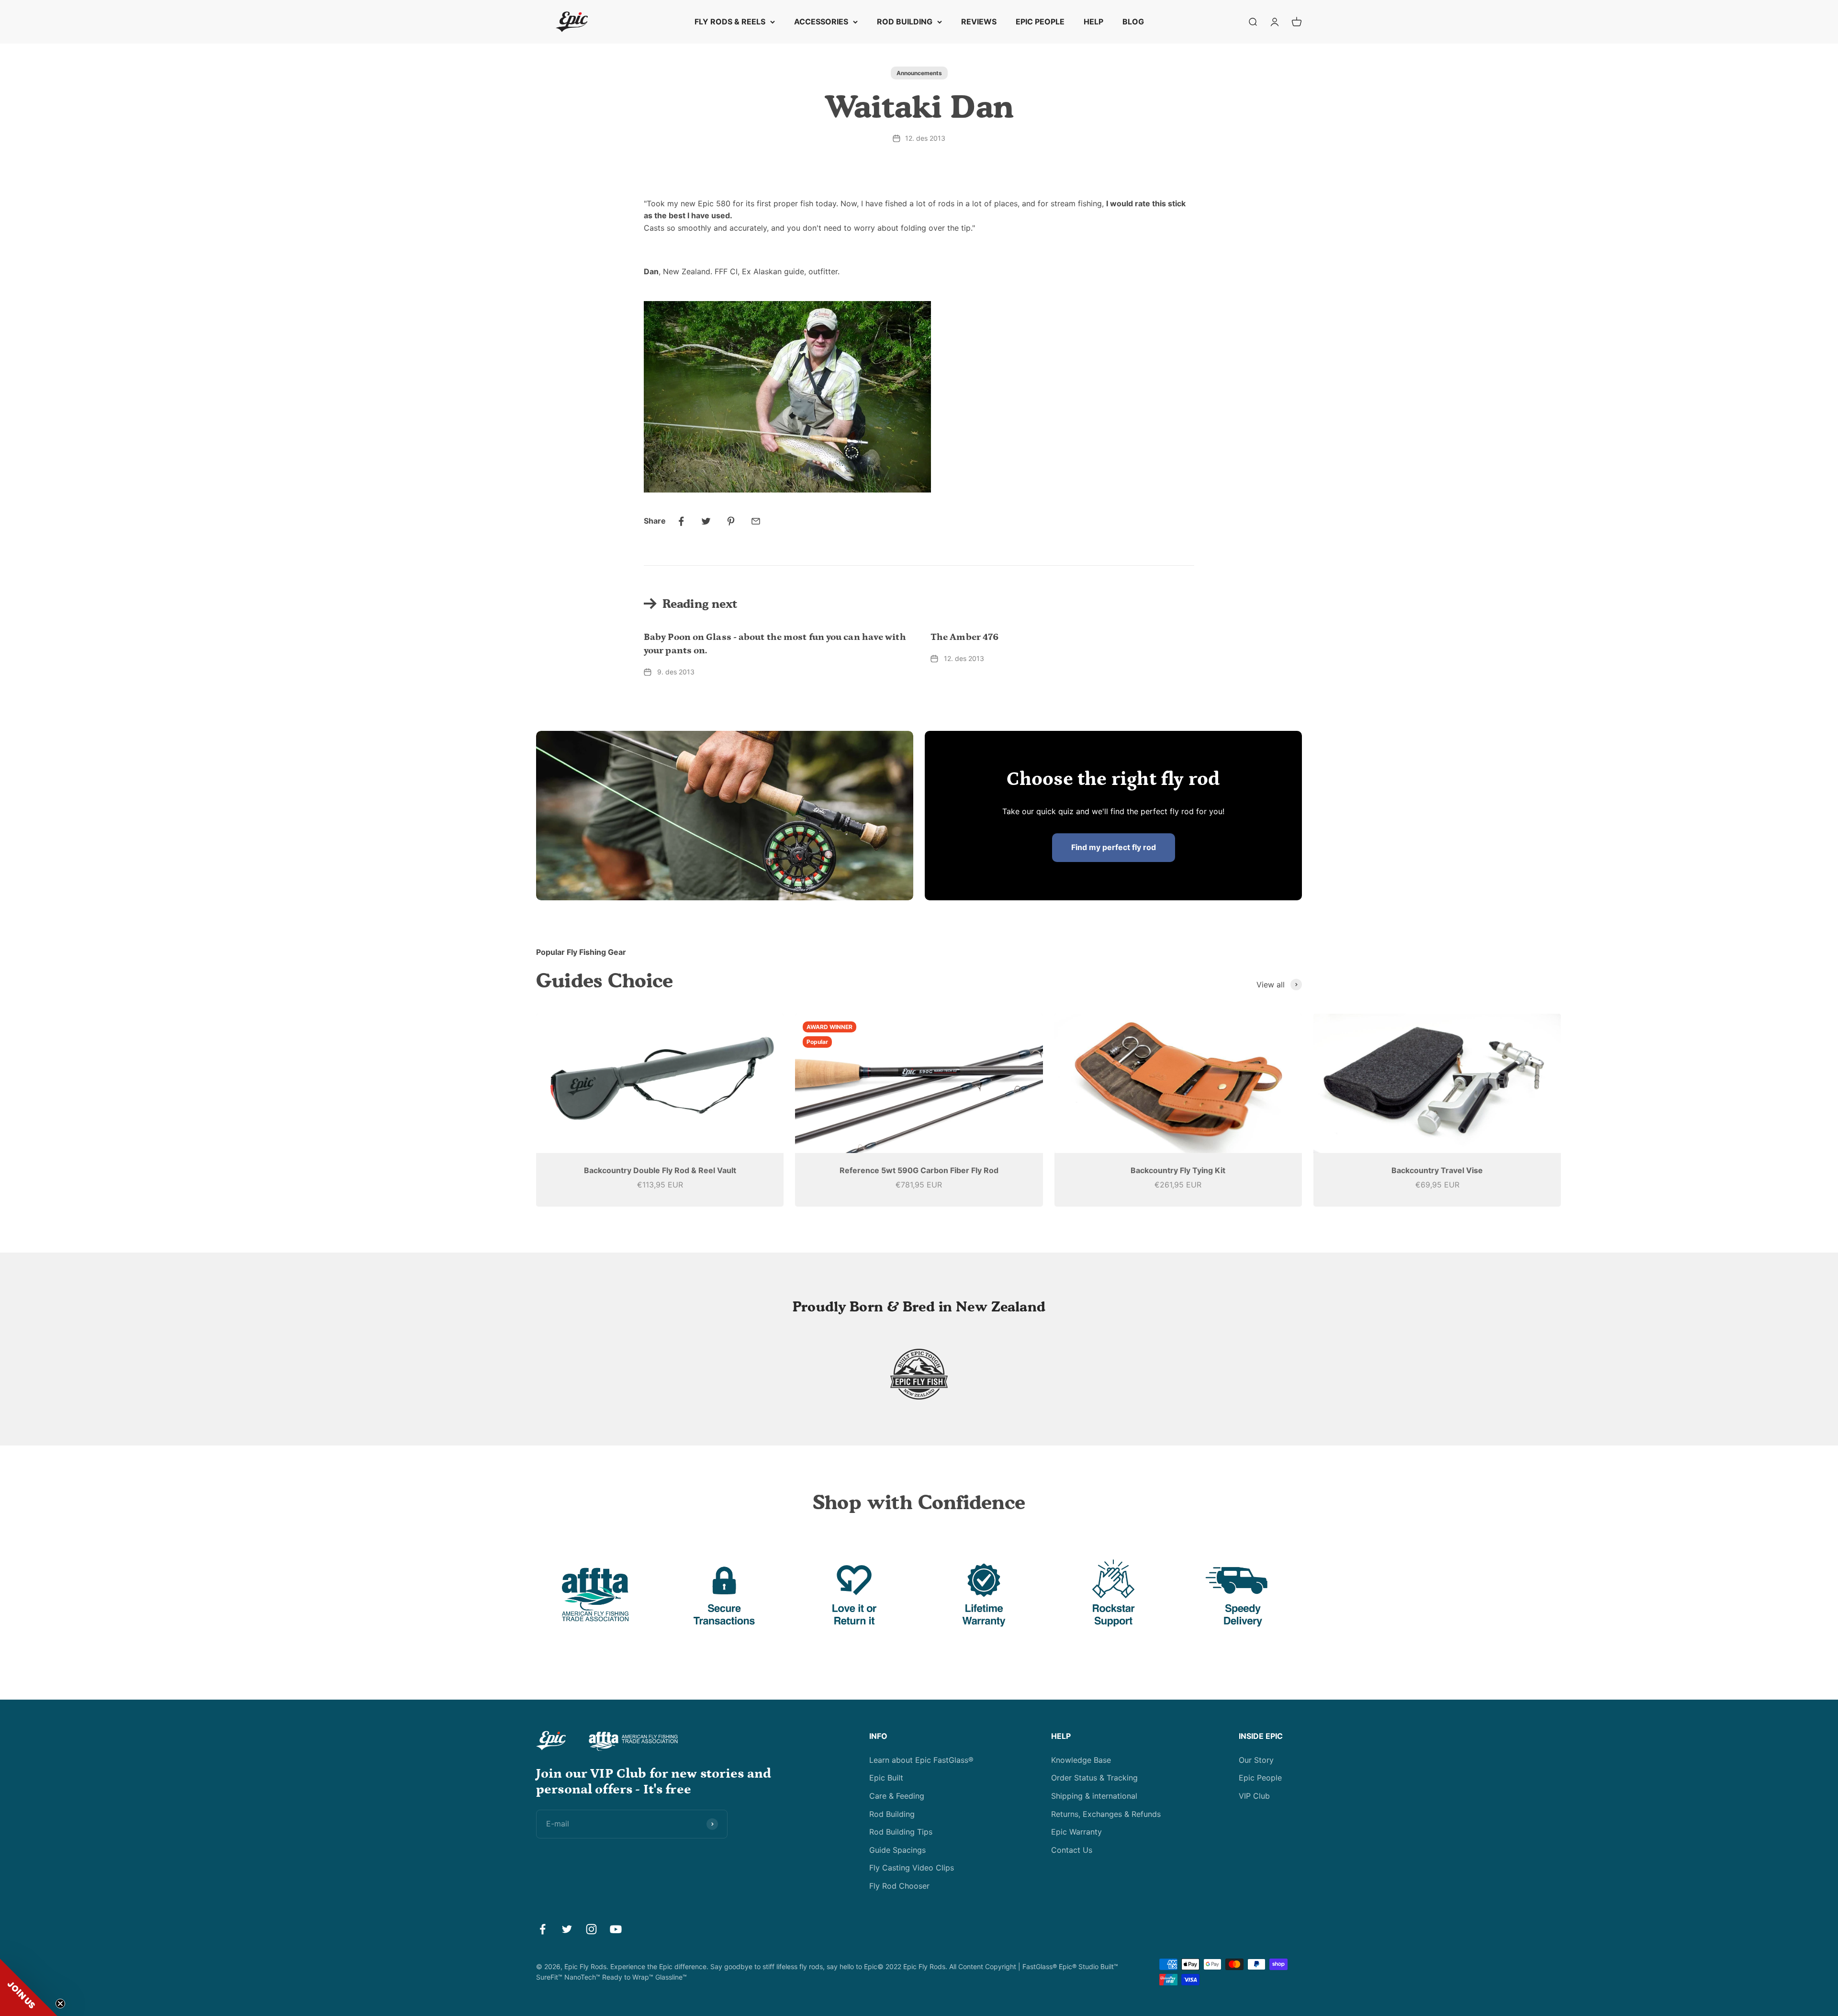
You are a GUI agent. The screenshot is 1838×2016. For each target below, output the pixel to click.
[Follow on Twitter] (567, 1929)
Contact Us (1072, 1850)
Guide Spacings (897, 1850)
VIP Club (1254, 1796)
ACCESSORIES (821, 22)
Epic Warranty (1076, 1832)
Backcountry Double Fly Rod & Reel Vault (660, 1170)
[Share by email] (756, 521)
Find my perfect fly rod (1114, 847)
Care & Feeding (897, 1796)
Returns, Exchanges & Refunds (1106, 1814)
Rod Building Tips (901, 1832)
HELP (1093, 22)
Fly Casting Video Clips (912, 1868)
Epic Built (886, 1778)
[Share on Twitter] (706, 521)
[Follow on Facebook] (543, 1929)
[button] (29, 1987)
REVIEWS (979, 22)
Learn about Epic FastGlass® (921, 1760)
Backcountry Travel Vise (1437, 1170)
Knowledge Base (1081, 1760)
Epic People (1260, 1778)
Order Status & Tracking (1094, 1778)
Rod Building (892, 1814)
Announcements (919, 73)
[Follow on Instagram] (591, 1929)
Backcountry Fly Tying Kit (1178, 1170)
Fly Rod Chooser (899, 1886)
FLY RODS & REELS (730, 22)
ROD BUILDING (905, 22)
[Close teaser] (60, 2004)
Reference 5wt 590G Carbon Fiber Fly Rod (919, 1170)
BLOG (1133, 22)
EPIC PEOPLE (1040, 22)
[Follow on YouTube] (616, 1929)
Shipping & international (1094, 1796)
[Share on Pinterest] (731, 521)
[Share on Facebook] (681, 521)
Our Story (1256, 1760)
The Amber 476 (964, 637)
